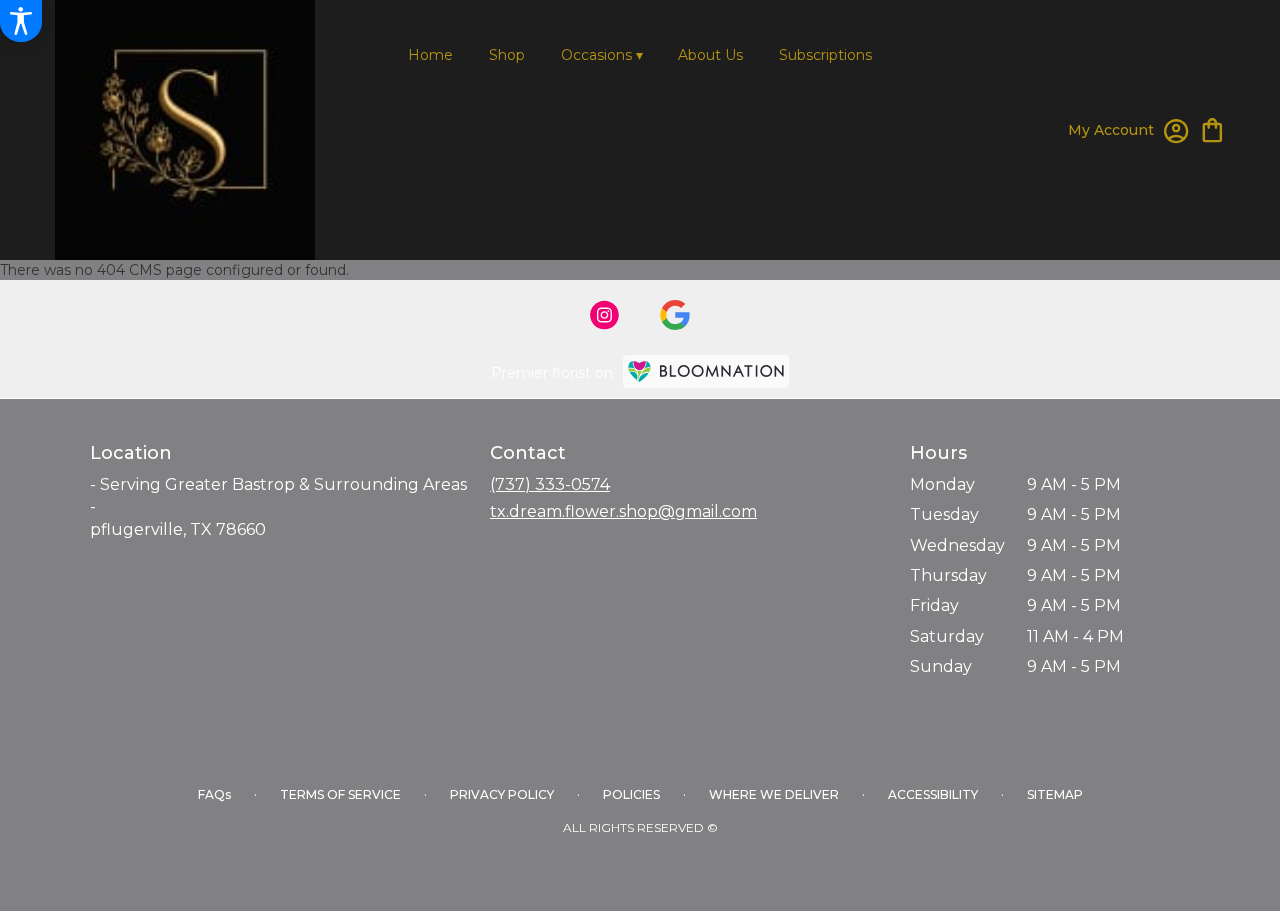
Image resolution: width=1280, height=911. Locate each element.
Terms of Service (340, 794)
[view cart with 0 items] (1212, 128)
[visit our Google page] (675, 315)
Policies (631, 794)
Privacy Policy (502, 794)
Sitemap (1055, 794)
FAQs (214, 794)
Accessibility (933, 794)
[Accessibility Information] (21, 21)
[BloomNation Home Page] (706, 371)
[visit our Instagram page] (605, 315)
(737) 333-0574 (550, 484)
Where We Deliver (774, 794)
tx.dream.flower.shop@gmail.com (623, 511)
